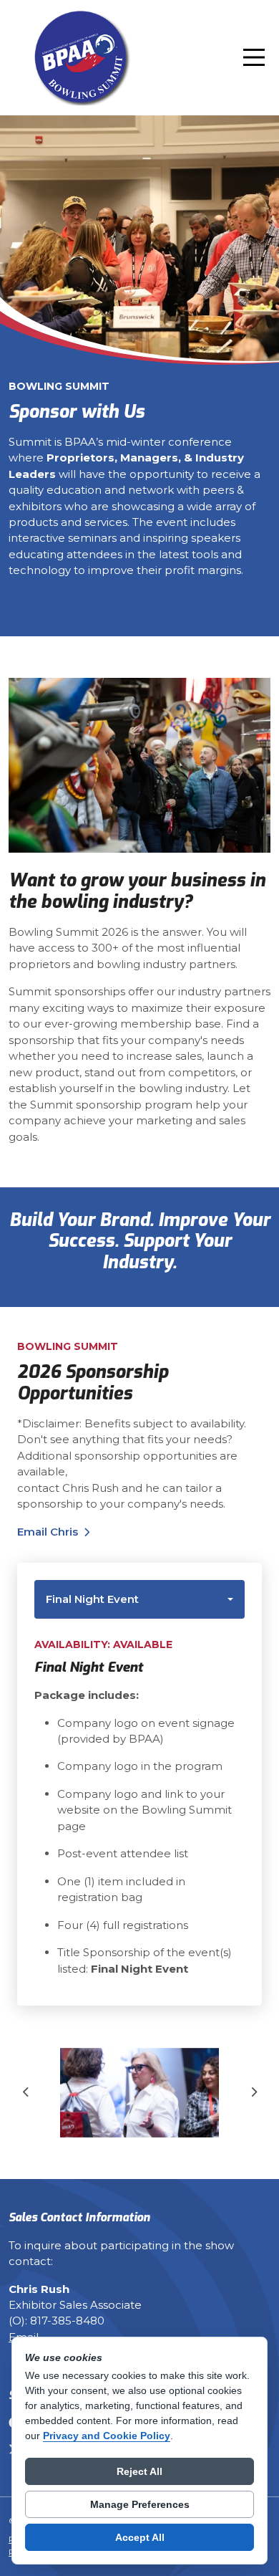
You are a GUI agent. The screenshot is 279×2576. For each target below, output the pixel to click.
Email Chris (48, 1532)
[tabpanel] (139, 1812)
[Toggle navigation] (254, 57)
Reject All (139, 2471)
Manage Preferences (140, 2504)
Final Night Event (92, 1599)
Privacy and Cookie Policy (107, 2436)
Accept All (140, 2537)
